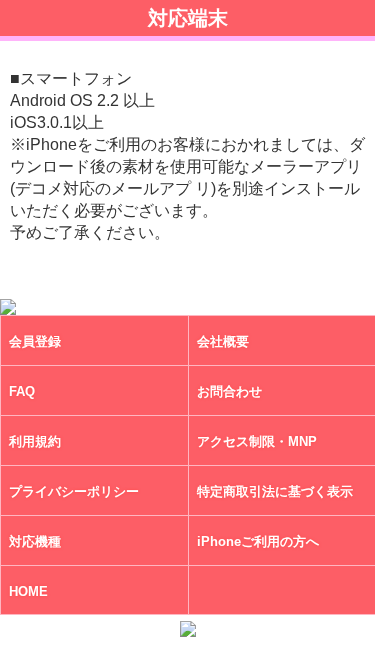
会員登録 (35, 342)
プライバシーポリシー (74, 492)
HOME (28, 592)
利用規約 (35, 442)
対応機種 (35, 542)
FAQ (22, 392)
